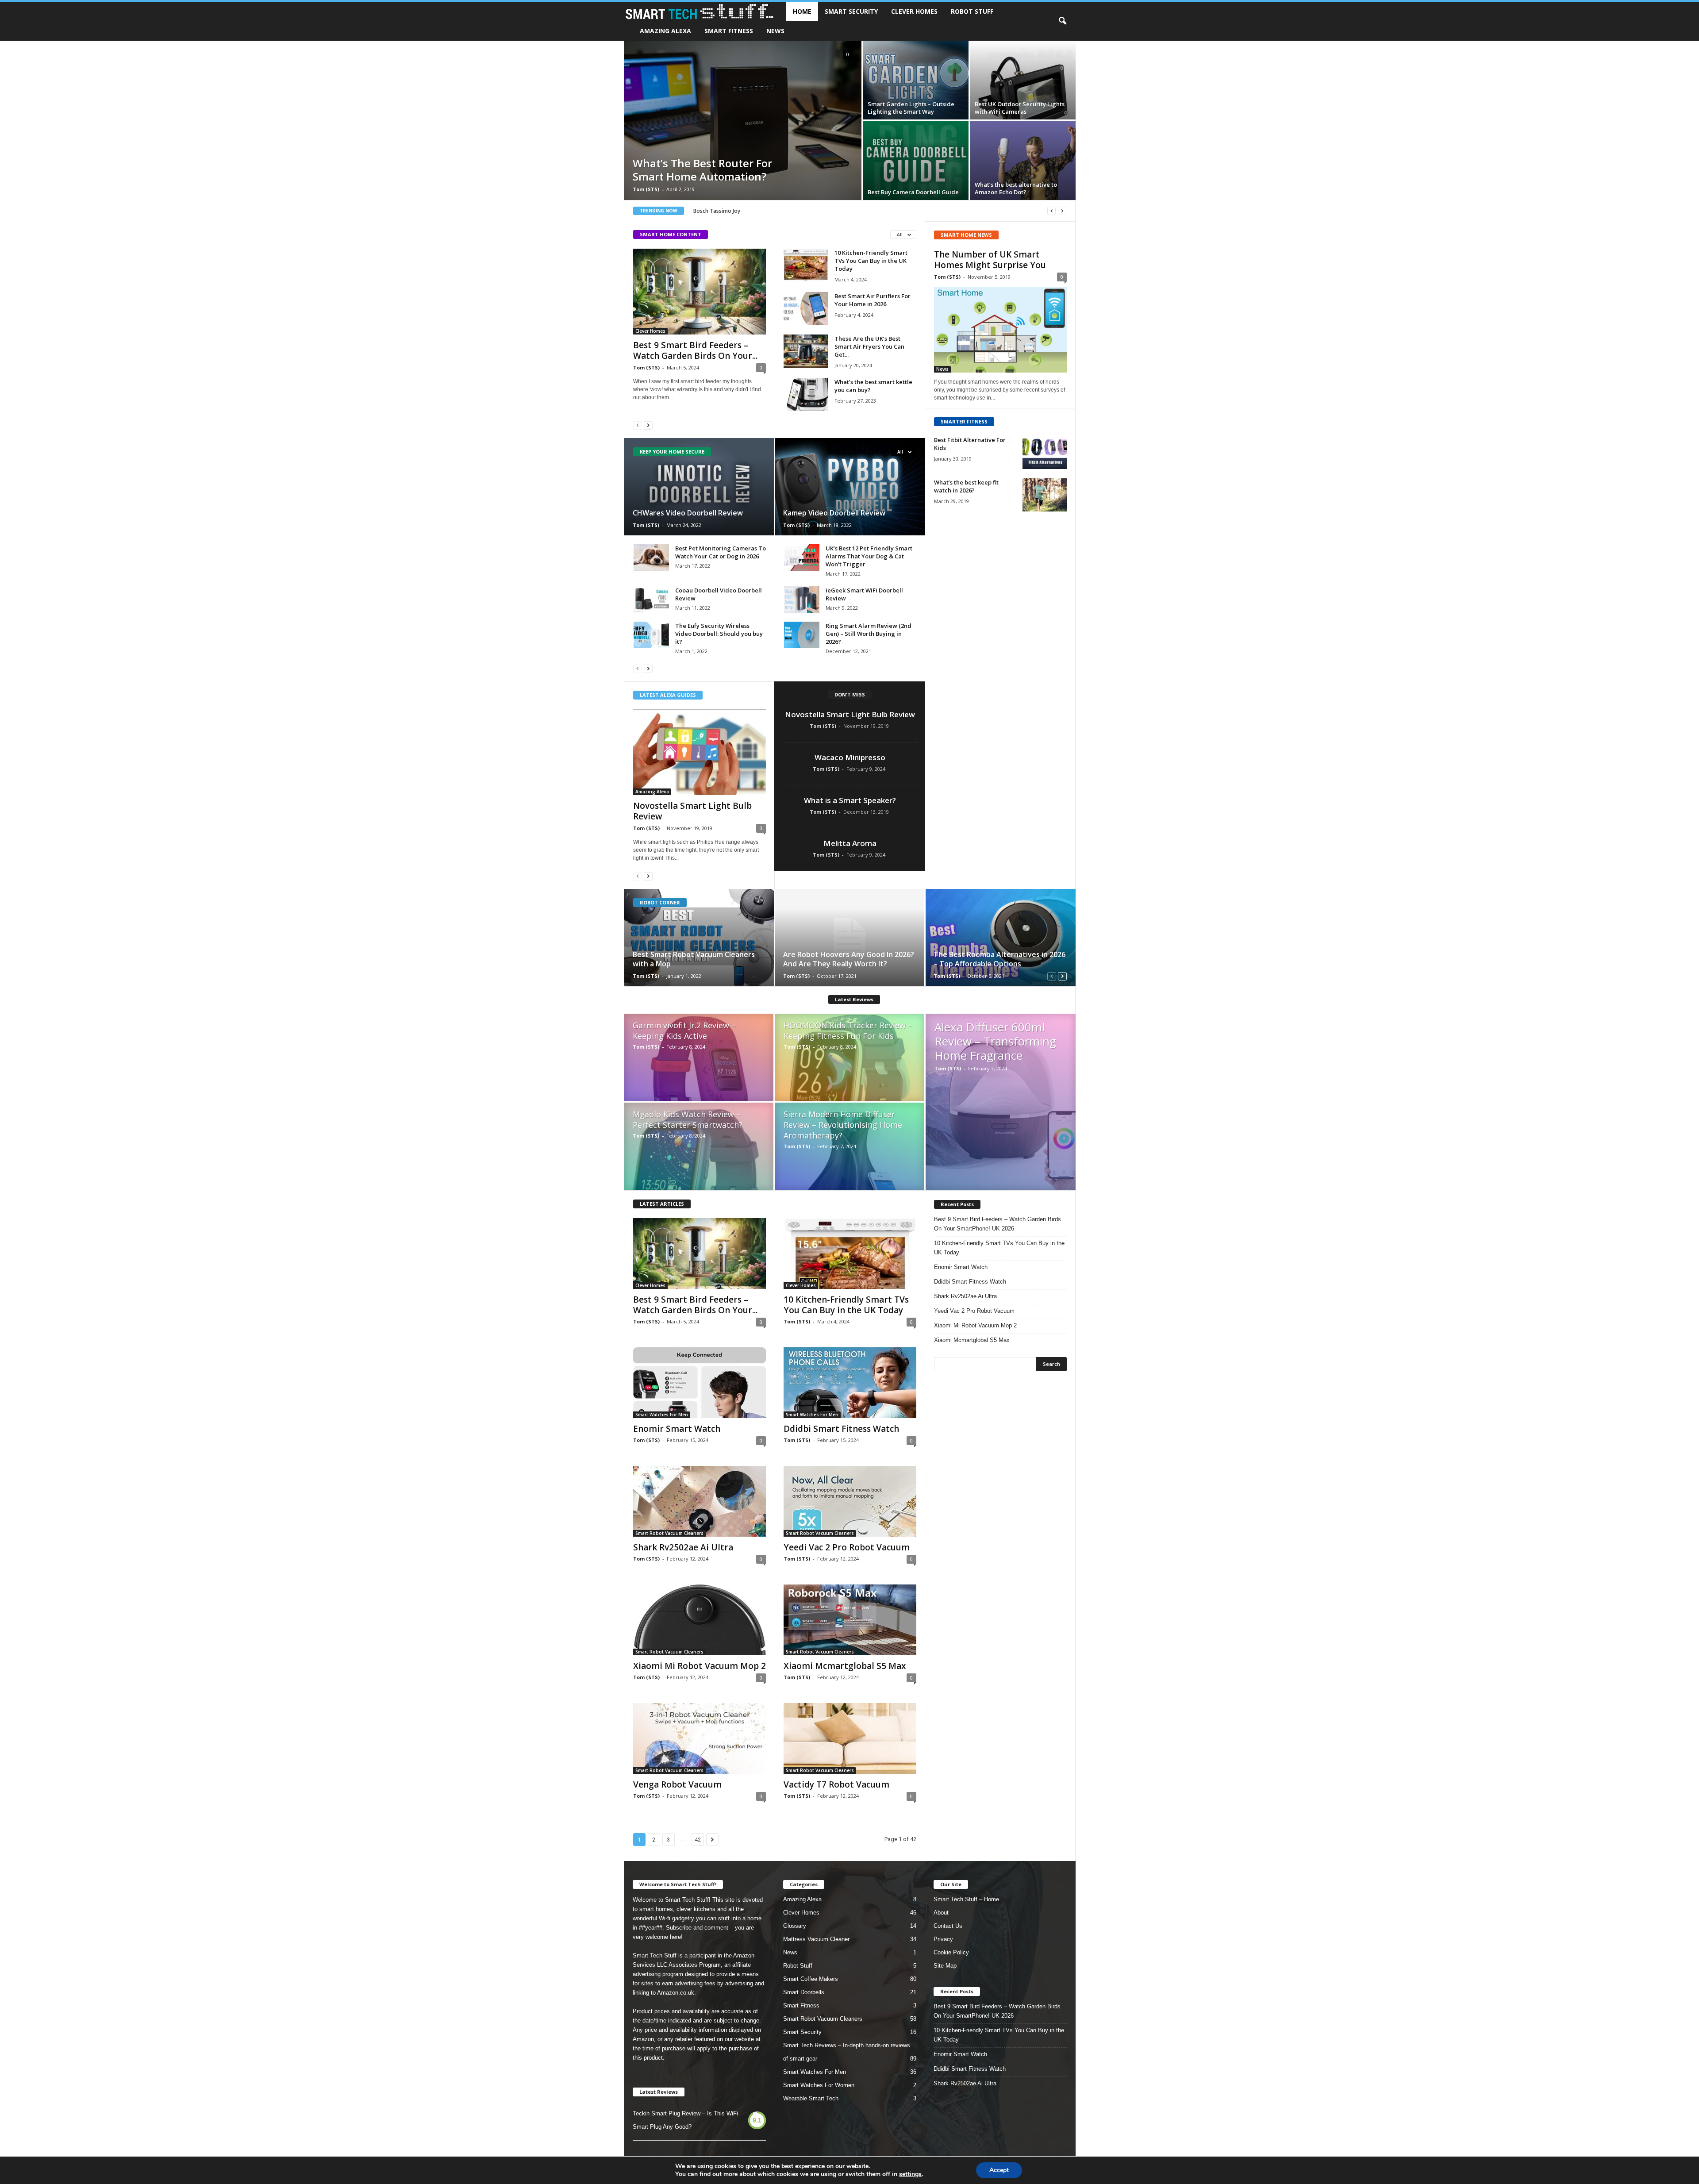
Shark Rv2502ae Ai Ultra (683, 1547)
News (775, 31)
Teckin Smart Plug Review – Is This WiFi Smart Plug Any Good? (685, 2120)
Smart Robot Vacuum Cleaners (669, 1533)
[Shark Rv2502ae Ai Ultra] (700, 1501)
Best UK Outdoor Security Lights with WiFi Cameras (1020, 108)
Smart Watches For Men (662, 1415)
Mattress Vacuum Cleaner (816, 1939)
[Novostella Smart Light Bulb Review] (700, 752)
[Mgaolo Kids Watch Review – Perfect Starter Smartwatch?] (699, 1151)
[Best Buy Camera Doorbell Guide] (916, 161)
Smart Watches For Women (819, 2085)
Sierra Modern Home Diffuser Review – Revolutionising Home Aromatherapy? (843, 1125)
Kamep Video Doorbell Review (834, 513)
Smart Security (851, 11)
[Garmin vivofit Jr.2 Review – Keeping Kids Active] (699, 1062)
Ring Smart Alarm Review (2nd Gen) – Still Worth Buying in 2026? (869, 634)
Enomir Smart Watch (677, 1429)
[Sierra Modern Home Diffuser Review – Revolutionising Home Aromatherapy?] (849, 1151)
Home (802, 11)
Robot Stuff (972, 11)
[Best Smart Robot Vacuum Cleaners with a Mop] (699, 938)
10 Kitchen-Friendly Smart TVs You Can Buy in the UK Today (871, 261)
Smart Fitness (729, 31)
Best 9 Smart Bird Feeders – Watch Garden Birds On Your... (695, 350)
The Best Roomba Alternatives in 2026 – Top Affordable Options (999, 959)
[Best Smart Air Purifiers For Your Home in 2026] (806, 309)
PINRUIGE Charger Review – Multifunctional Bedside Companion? (774, 211)
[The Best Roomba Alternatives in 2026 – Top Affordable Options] (1000, 938)
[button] (1062, 21)
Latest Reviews (854, 999)
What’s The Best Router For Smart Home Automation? (702, 170)
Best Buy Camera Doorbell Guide (913, 192)
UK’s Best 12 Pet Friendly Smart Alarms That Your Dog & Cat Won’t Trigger (869, 556)
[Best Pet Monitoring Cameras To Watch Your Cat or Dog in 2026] (651, 558)
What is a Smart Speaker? (850, 800)
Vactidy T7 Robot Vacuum (836, 1784)
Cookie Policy (951, 1952)
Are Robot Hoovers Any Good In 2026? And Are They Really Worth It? (849, 959)
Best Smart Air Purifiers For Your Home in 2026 (873, 300)
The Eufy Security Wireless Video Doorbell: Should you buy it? (719, 634)
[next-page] (648, 425)
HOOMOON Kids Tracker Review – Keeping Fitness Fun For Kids (848, 1030)
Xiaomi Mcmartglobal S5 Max (845, 1666)
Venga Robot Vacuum (677, 1784)
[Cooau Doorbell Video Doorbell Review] (651, 600)
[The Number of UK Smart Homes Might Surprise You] (1000, 330)
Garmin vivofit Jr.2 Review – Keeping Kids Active (684, 1030)
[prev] (1051, 211)
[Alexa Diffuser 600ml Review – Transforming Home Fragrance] (1001, 1102)
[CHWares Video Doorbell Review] (699, 487)
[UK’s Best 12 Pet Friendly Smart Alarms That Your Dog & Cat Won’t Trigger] (802, 558)
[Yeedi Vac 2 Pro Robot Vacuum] (850, 1501)
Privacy (943, 1939)
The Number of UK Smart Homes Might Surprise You (990, 260)
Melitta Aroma (850, 843)
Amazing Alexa (665, 31)
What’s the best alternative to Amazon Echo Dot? (1016, 188)
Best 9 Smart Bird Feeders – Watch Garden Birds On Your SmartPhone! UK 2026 (997, 1224)
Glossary (795, 1926)
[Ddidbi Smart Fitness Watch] (850, 1383)
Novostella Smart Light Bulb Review (692, 811)
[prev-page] (638, 425)
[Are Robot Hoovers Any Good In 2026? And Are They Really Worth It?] (850, 938)
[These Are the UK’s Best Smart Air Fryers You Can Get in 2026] (806, 351)
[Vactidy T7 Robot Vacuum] (850, 1738)
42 (698, 1840)
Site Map (945, 1966)
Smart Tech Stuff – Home (966, 1899)
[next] (1062, 211)
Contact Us (948, 1926)
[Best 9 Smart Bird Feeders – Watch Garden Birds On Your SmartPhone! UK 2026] (700, 292)
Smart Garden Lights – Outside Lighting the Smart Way (911, 108)
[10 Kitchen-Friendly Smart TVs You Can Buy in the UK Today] (806, 265)
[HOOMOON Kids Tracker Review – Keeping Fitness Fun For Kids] (849, 1062)
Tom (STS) (646, 189)
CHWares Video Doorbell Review (688, 513)
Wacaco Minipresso (850, 757)
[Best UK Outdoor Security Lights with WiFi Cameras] (1023, 80)
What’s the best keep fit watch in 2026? (966, 486)
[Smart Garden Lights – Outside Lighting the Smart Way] (916, 80)
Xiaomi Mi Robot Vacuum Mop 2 (700, 1666)
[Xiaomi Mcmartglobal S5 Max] (850, 1620)
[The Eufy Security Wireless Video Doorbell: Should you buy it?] (651, 635)
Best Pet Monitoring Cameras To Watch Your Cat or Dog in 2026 (721, 552)
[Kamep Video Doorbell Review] (850, 487)
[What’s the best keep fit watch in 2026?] (1045, 495)
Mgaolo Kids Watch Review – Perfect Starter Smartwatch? (688, 1119)
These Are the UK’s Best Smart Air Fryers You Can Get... (869, 346)
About (941, 1913)
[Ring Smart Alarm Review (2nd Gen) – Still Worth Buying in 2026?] (802, 635)
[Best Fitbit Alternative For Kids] (1045, 452)
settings (910, 2174)
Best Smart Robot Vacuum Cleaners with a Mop (694, 959)
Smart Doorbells (804, 1992)
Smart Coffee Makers (811, 1979)
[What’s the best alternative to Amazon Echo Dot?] (1023, 161)
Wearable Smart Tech (811, 2098)
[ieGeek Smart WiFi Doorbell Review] (802, 600)
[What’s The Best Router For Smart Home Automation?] (743, 120)
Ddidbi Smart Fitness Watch (841, 1429)
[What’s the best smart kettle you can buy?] (806, 394)
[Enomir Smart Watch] (700, 1383)
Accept (999, 2170)
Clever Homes (914, 11)
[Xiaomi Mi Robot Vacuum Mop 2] (700, 1620)
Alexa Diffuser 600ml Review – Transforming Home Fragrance (995, 1041)
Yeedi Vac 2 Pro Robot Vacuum (847, 1547)
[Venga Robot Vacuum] (700, 1738)
